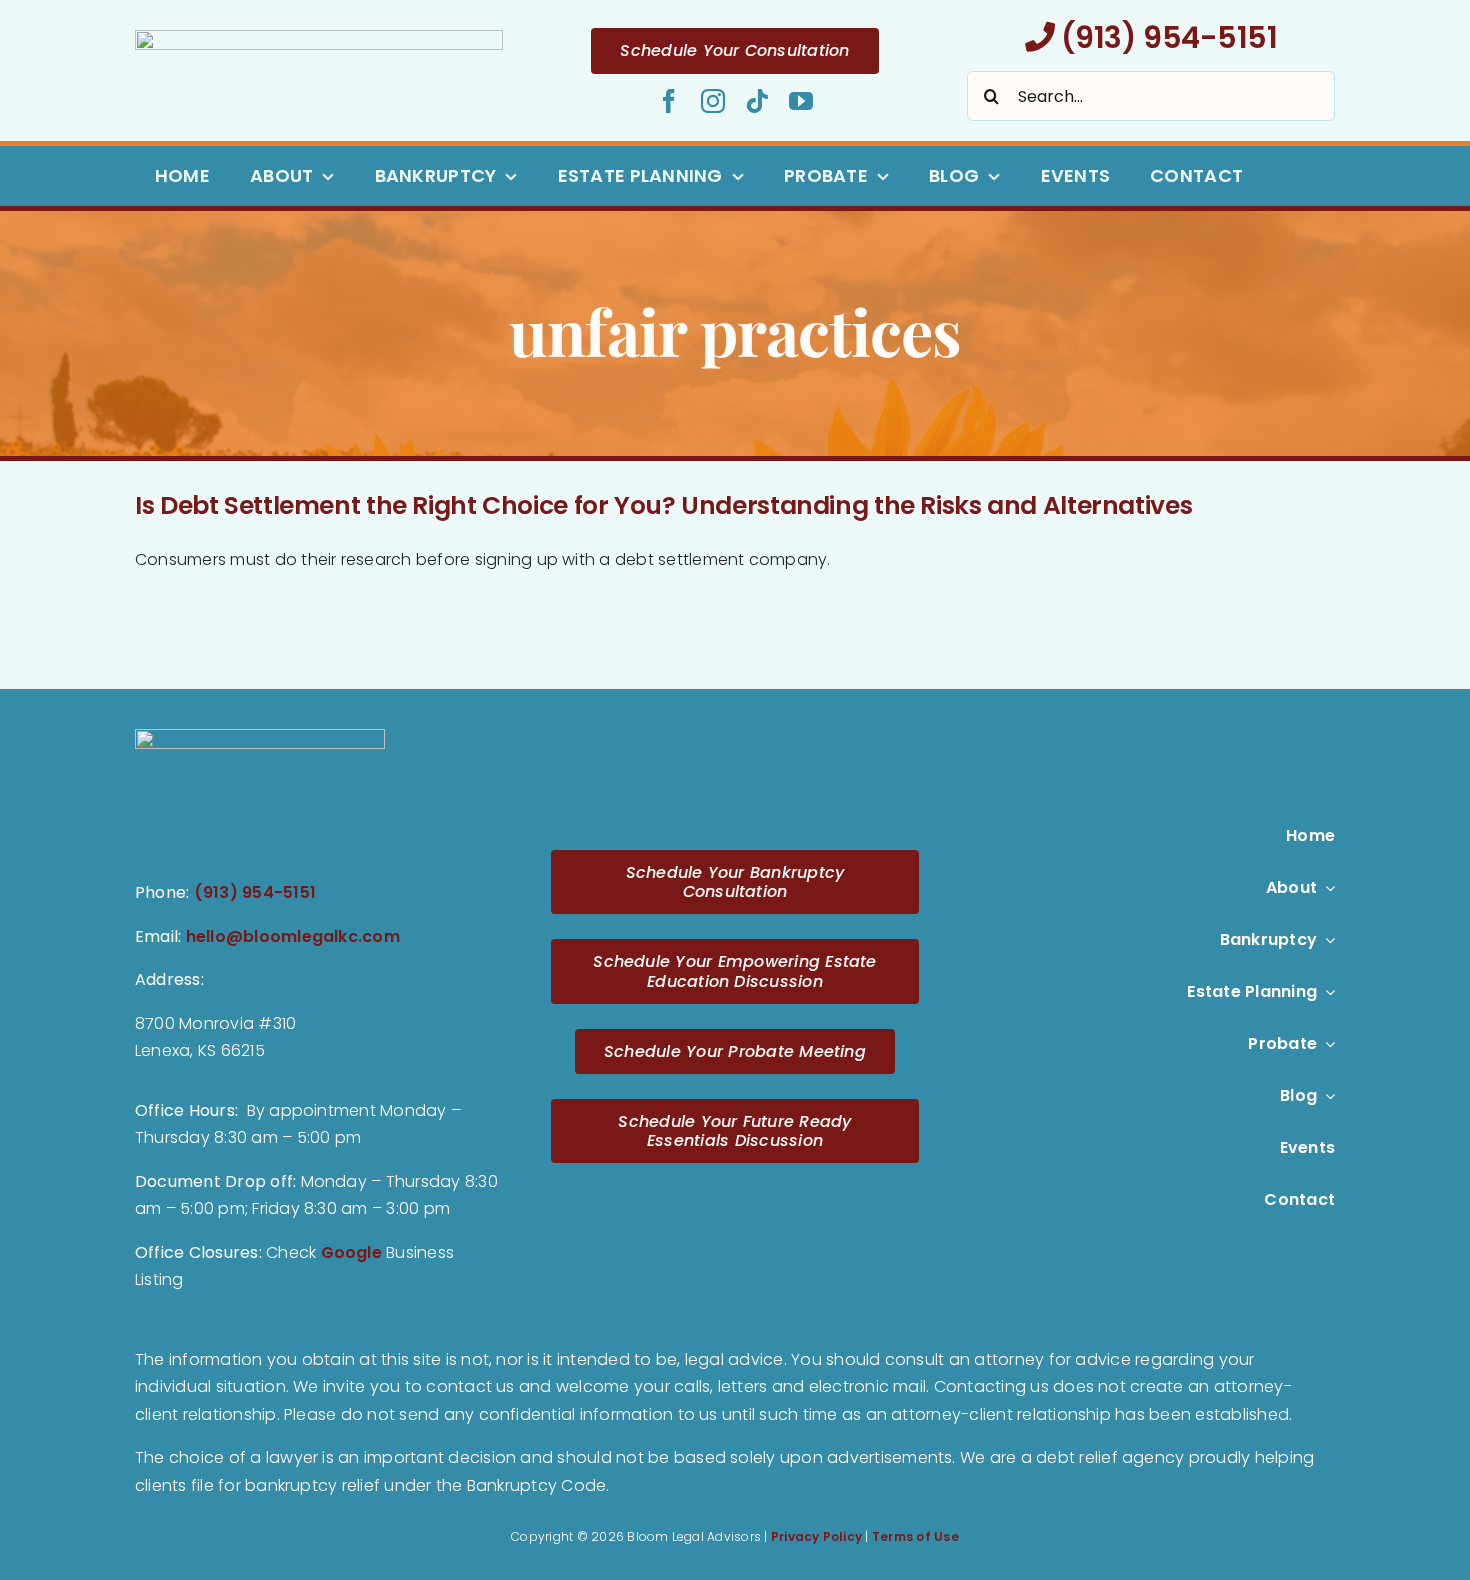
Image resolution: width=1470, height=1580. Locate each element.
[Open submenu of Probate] (1326, 1044)
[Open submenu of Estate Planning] (1326, 992)
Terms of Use (915, 1536)
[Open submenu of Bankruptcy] (1326, 940)
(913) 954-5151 (1165, 37)
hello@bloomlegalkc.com (293, 936)
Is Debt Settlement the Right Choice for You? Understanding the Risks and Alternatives (663, 505)
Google (351, 1252)
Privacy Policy (816, 1536)
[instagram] (713, 101)
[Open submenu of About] (1326, 888)
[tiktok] (757, 101)
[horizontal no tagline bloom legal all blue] (319, 37)
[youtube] (801, 101)
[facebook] (669, 101)
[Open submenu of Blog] (1326, 1096)
